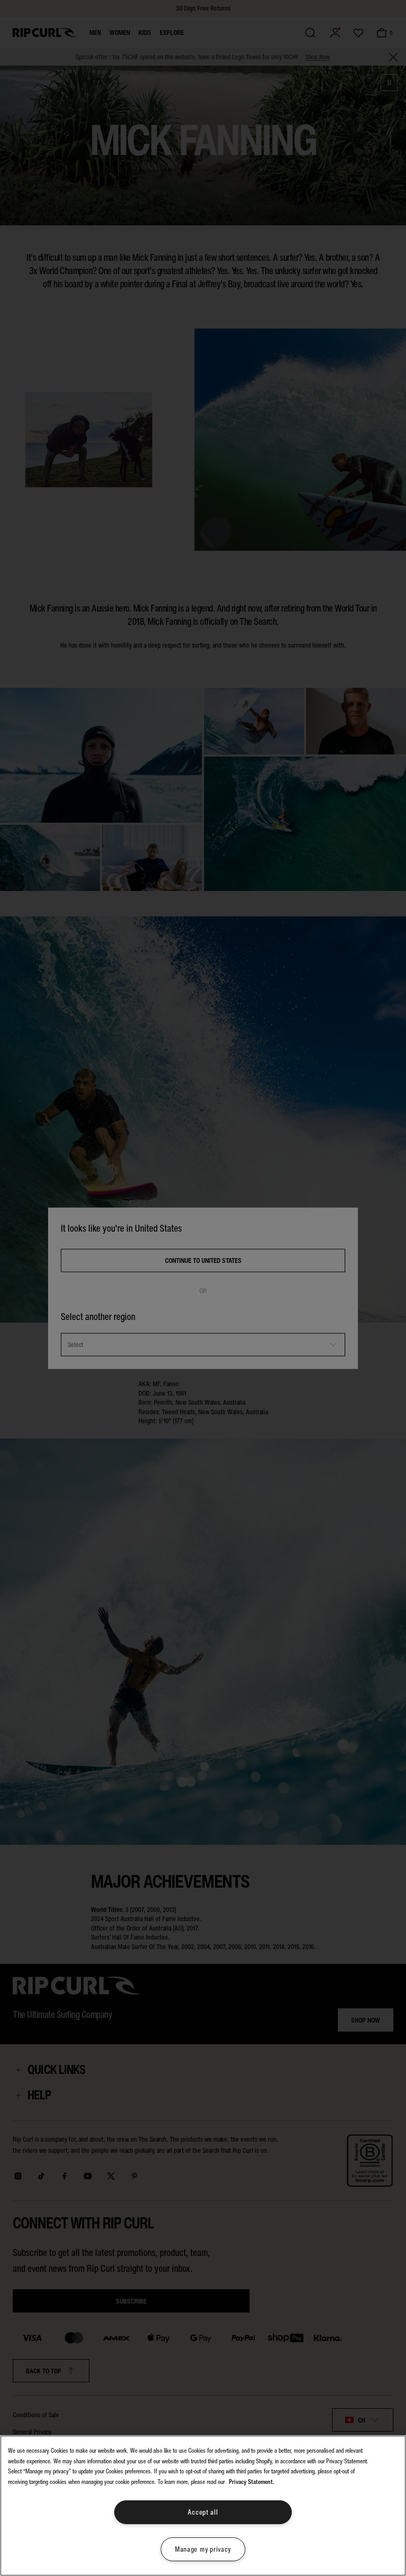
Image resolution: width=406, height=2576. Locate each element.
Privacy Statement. (252, 2482)
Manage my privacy (203, 2549)
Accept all (203, 2512)
